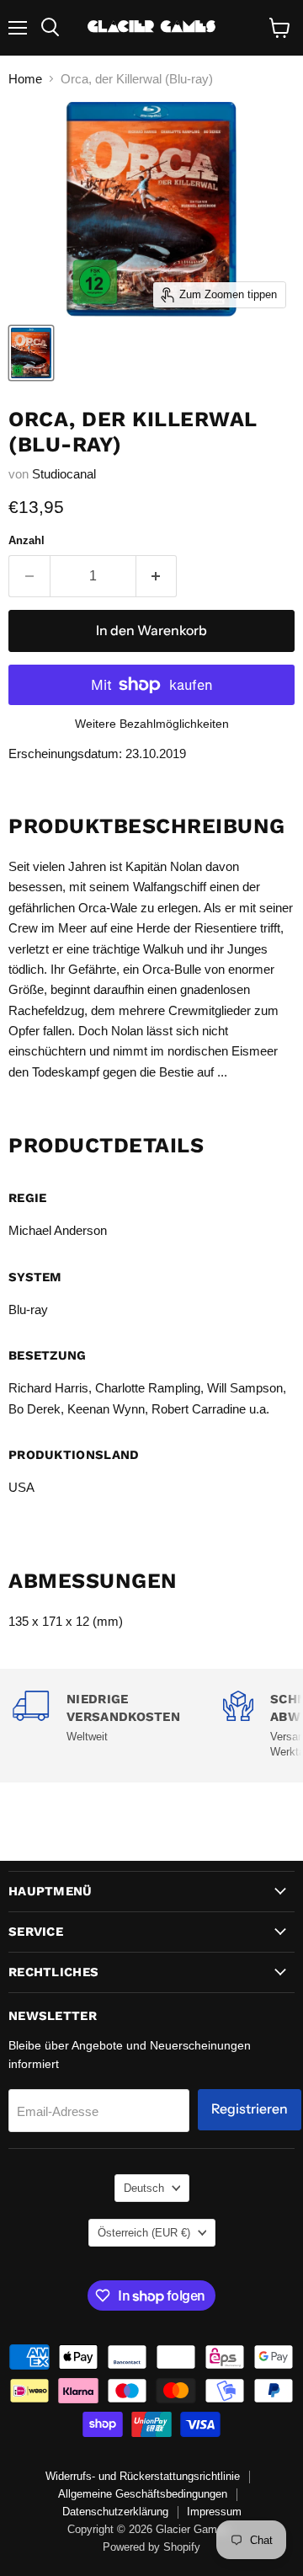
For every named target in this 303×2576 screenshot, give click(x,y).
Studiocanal (64, 474)
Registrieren (250, 2109)
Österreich (144, 2233)
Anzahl (27, 540)
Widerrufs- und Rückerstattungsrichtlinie (143, 2476)
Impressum (214, 2512)
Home (25, 79)
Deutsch (144, 2188)
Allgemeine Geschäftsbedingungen (143, 2494)
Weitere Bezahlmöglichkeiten (152, 724)
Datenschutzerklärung (115, 2512)
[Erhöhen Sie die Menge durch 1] (157, 576)
